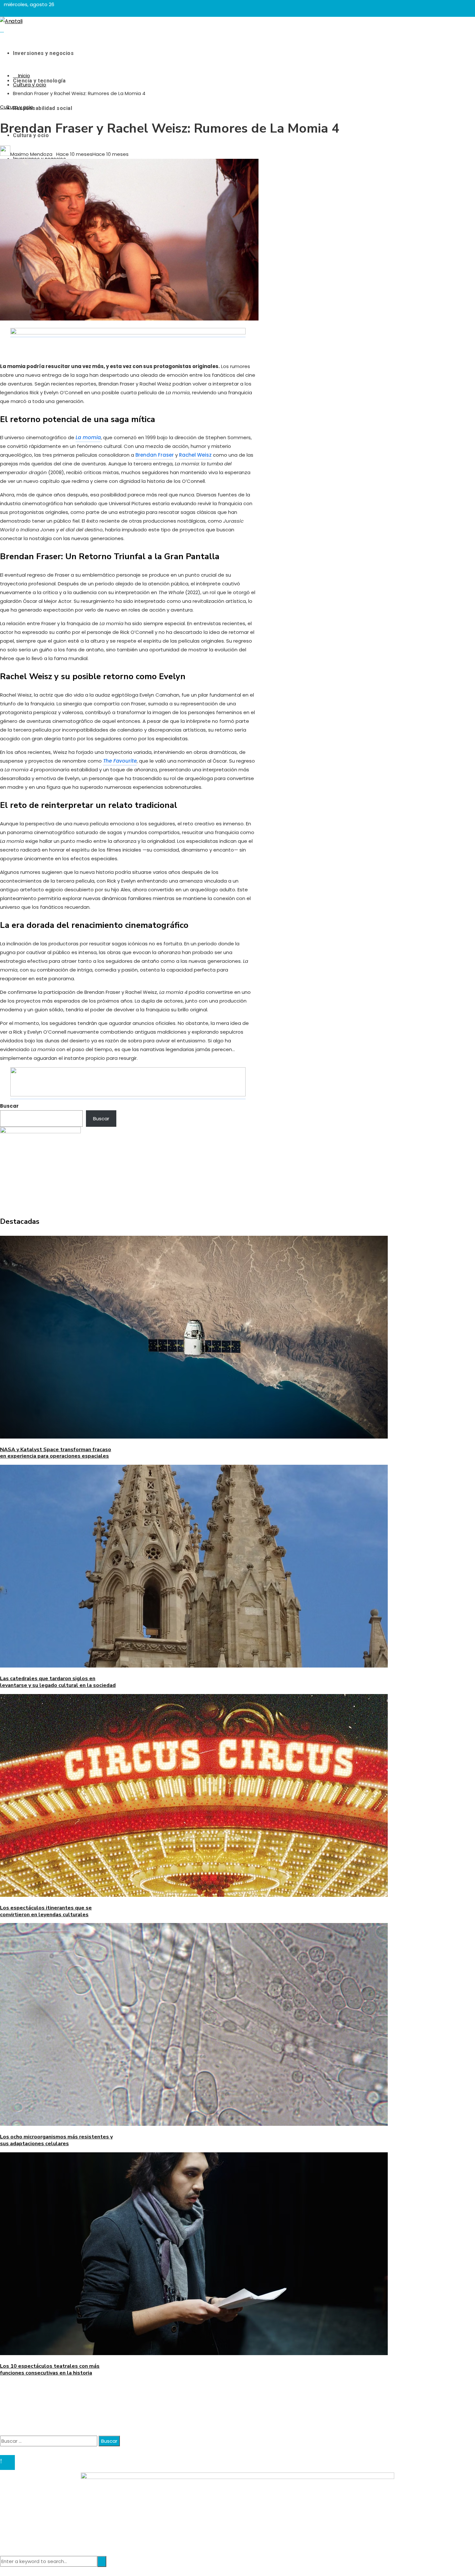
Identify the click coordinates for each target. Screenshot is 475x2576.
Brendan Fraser (155, 455)
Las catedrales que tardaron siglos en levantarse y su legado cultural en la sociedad (58, 1682)
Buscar (9, 1106)
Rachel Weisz (195, 455)
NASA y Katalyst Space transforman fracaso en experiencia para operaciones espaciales (56, 1453)
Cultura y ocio (17, 107)
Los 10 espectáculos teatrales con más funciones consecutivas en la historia (50, 2369)
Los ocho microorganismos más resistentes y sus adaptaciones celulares (56, 2140)
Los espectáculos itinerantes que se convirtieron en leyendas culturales (46, 1911)
